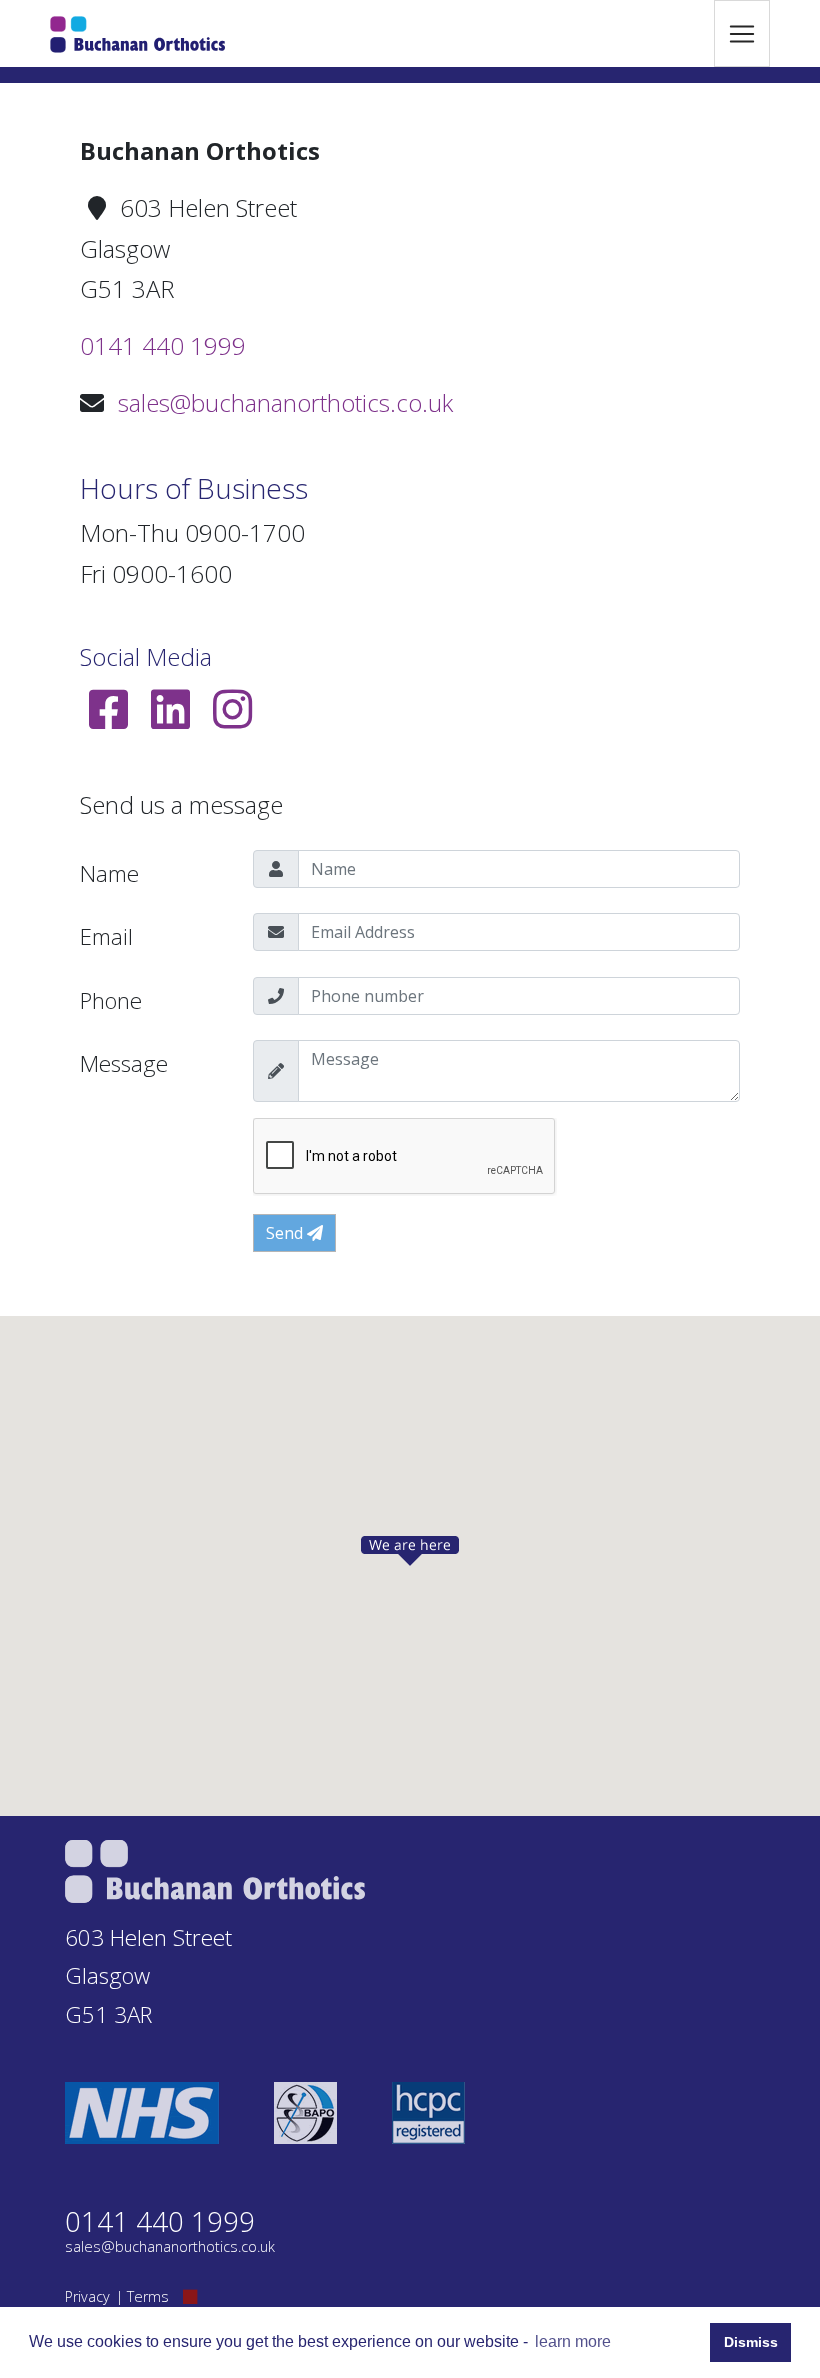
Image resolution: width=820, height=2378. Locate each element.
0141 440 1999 (163, 345)
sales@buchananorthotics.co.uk (285, 402)
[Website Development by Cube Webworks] (190, 2296)
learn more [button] (573, 2341)
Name (109, 873)
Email (106, 936)
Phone (111, 1000)
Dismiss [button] (751, 2342)
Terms (148, 2296)
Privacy (87, 2296)
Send (286, 1233)
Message (124, 1063)
